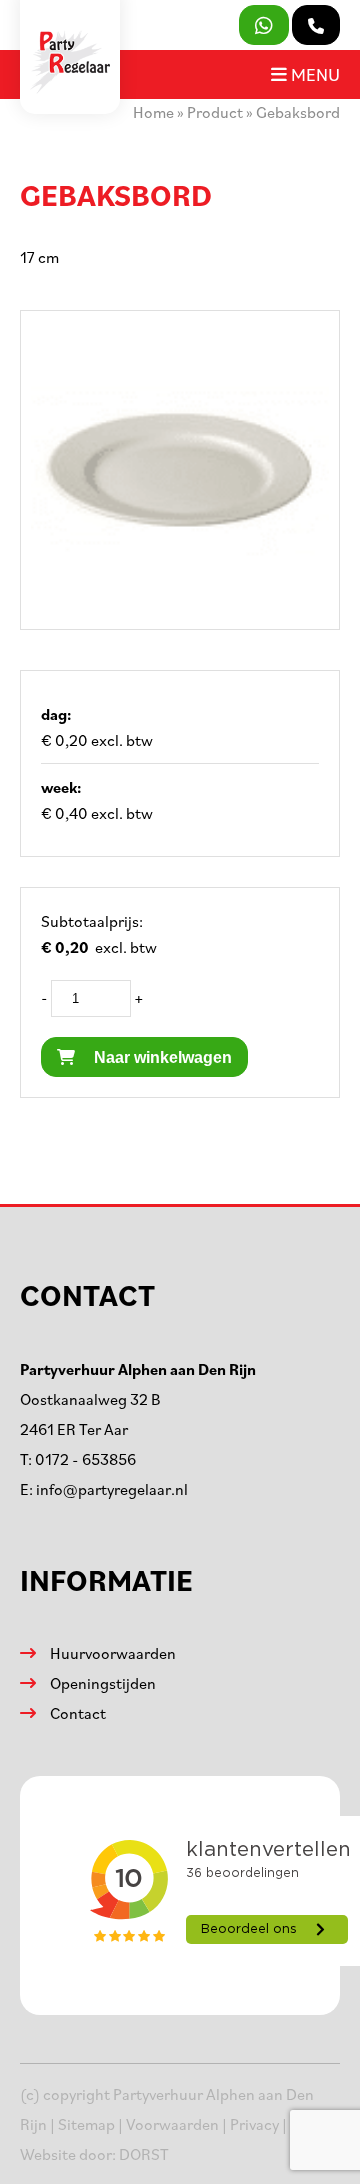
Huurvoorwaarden (113, 1653)
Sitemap (86, 2124)
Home (153, 112)
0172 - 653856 (85, 1459)
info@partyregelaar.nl (112, 1489)
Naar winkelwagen (161, 1057)
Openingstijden (103, 1683)
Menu (313, 74)
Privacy (254, 2124)
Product (215, 112)
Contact (78, 1713)
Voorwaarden (172, 2124)
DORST (144, 2154)
